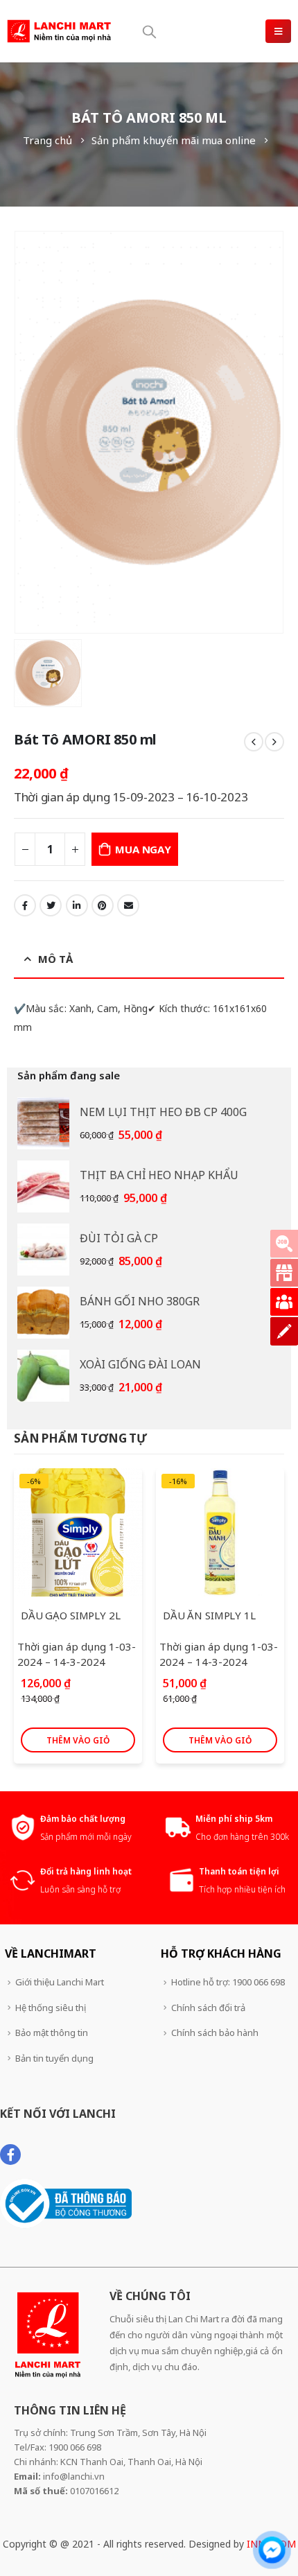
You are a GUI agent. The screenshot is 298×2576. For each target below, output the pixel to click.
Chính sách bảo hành (215, 2033)
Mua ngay (143, 849)
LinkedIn (77, 905)
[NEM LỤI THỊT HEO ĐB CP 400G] (43, 1123)
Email (128, 905)
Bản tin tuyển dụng (54, 2058)
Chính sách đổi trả (208, 2008)
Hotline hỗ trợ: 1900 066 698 (228, 1982)
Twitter (51, 905)
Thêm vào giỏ (78, 1740)
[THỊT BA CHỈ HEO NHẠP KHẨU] (43, 1186)
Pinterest (103, 905)
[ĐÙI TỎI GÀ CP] (43, 1250)
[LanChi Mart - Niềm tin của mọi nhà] (59, 31)
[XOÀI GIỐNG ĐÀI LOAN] (43, 1376)
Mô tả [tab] (55, 959)
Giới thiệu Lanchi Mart (60, 1982)
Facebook (25, 905)
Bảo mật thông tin (52, 2033)
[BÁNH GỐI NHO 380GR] (43, 1313)
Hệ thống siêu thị (51, 2008)
